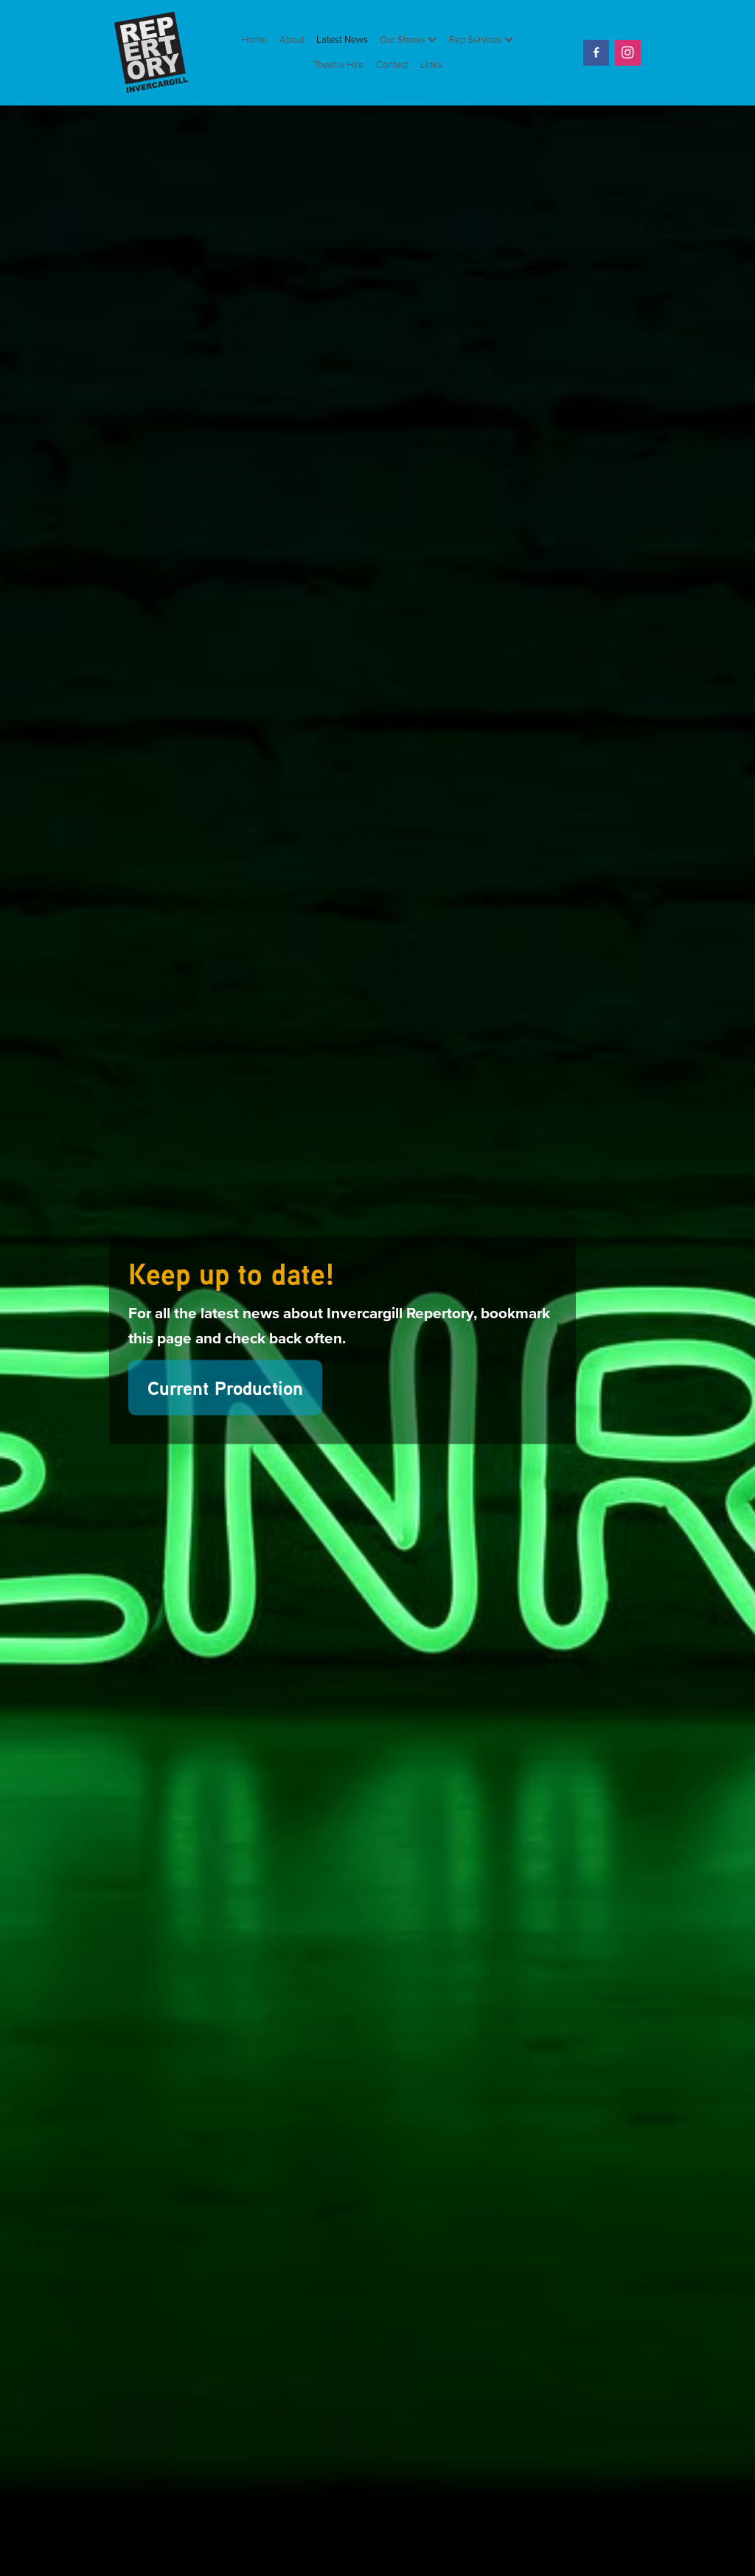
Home (254, 39)
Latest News (342, 39)
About (292, 39)
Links (431, 64)
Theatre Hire (338, 64)
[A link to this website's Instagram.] (628, 53)
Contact (392, 64)
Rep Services (477, 39)
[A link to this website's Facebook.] (596, 53)
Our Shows (404, 39)
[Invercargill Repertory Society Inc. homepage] (167, 52)
